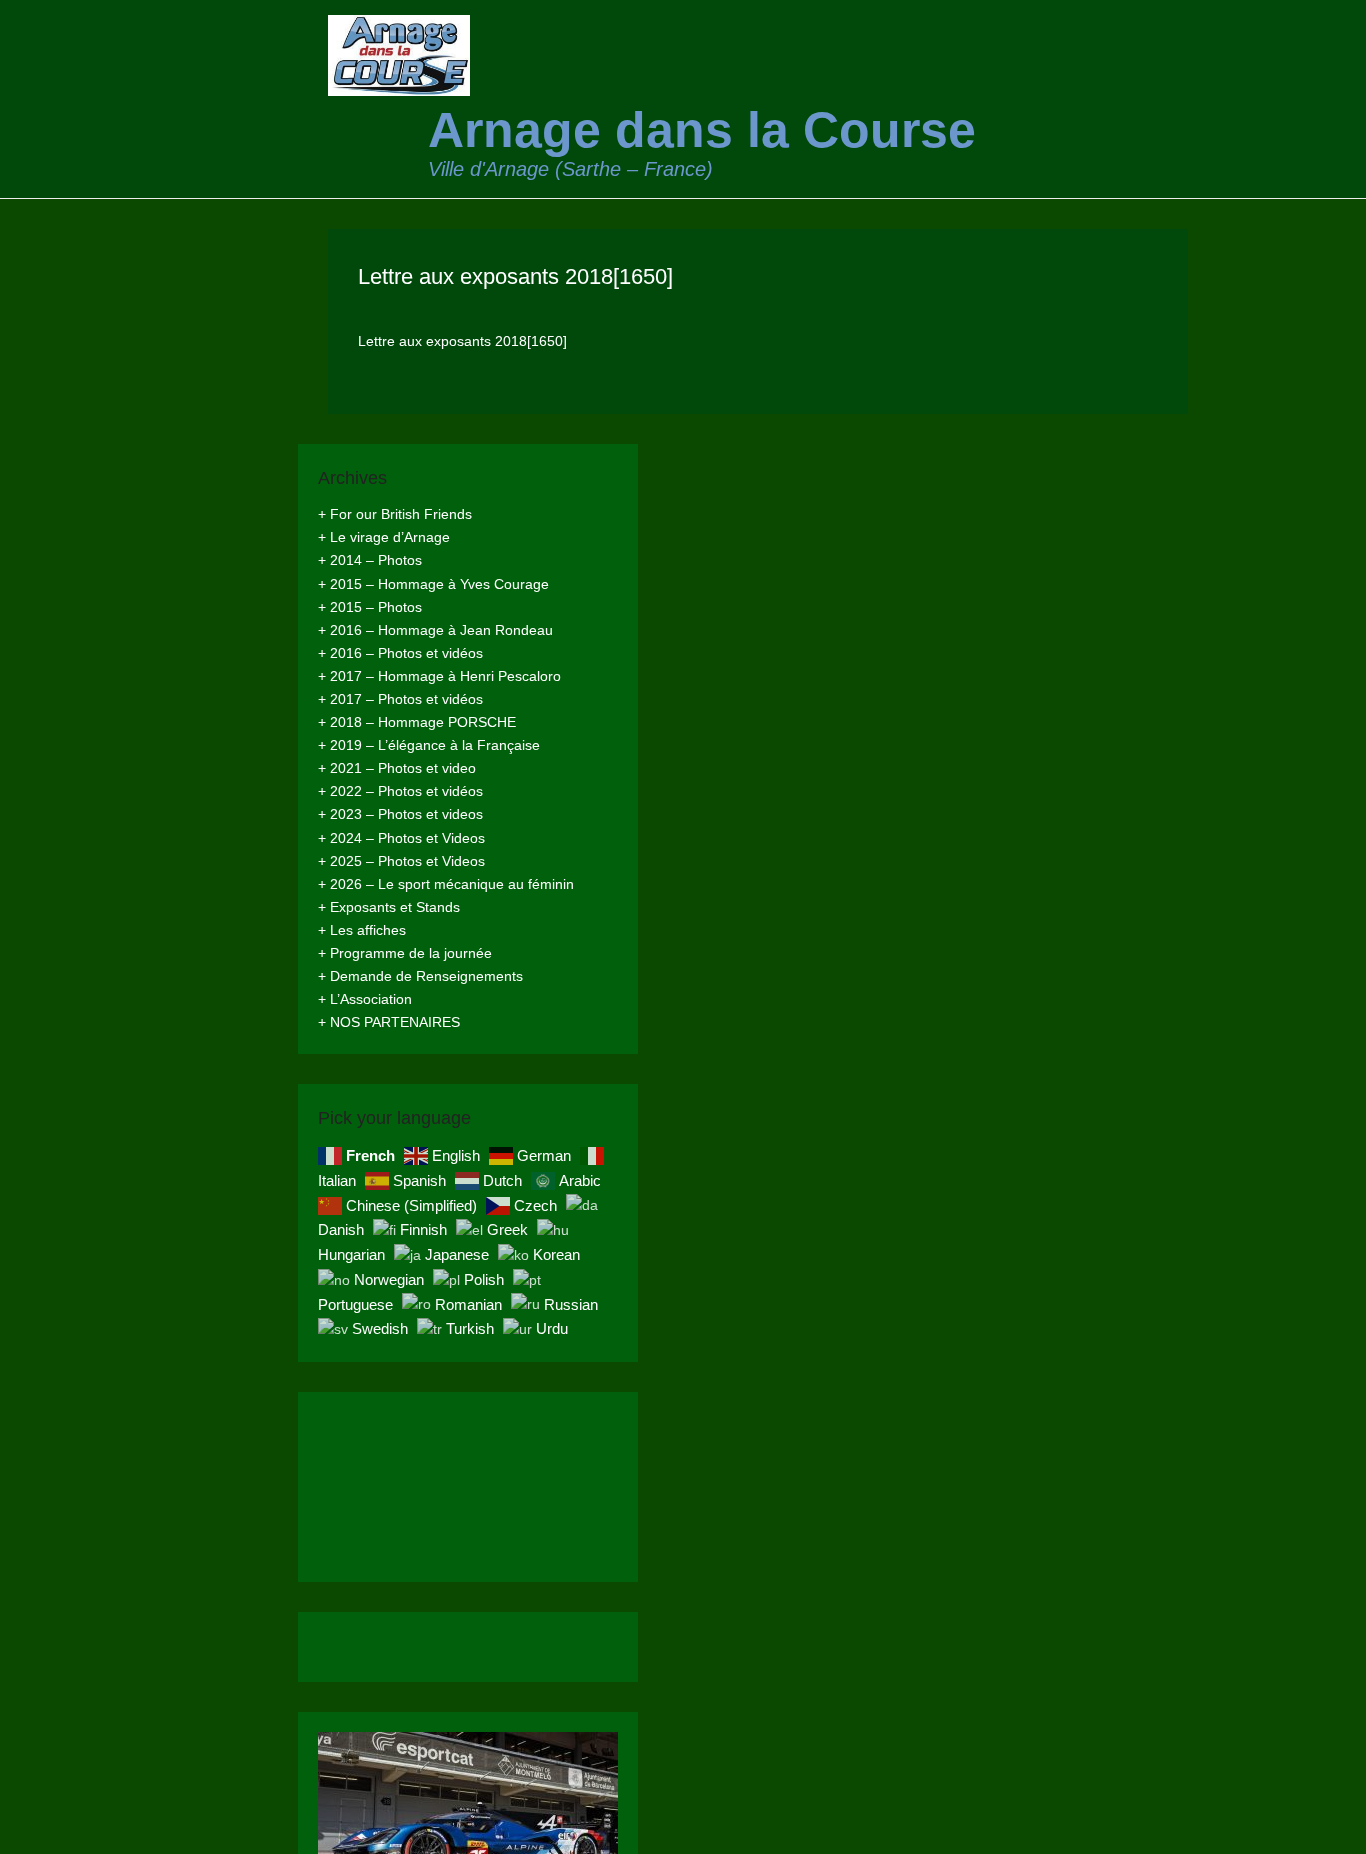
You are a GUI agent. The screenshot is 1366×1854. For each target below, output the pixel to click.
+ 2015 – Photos (370, 607)
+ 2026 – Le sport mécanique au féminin (446, 884)
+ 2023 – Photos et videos (400, 814)
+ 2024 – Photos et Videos (401, 838)
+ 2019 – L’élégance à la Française (429, 745)
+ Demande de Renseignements (420, 976)
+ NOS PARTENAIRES (389, 1022)
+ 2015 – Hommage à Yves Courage (433, 584)
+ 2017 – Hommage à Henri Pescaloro (439, 676)
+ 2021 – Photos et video (397, 768)
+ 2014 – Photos (370, 560)
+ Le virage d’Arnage (384, 537)
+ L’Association (365, 999)
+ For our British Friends (395, 514)
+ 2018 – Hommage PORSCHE (417, 722)
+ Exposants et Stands (389, 907)
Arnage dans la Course (702, 130)
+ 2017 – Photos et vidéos (400, 699)
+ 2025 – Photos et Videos (401, 861)
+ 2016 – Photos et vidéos (400, 653)
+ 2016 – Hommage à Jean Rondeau (435, 630)
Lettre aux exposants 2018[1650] (515, 276)
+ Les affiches (362, 930)
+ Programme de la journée (405, 953)
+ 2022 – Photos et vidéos (400, 791)
